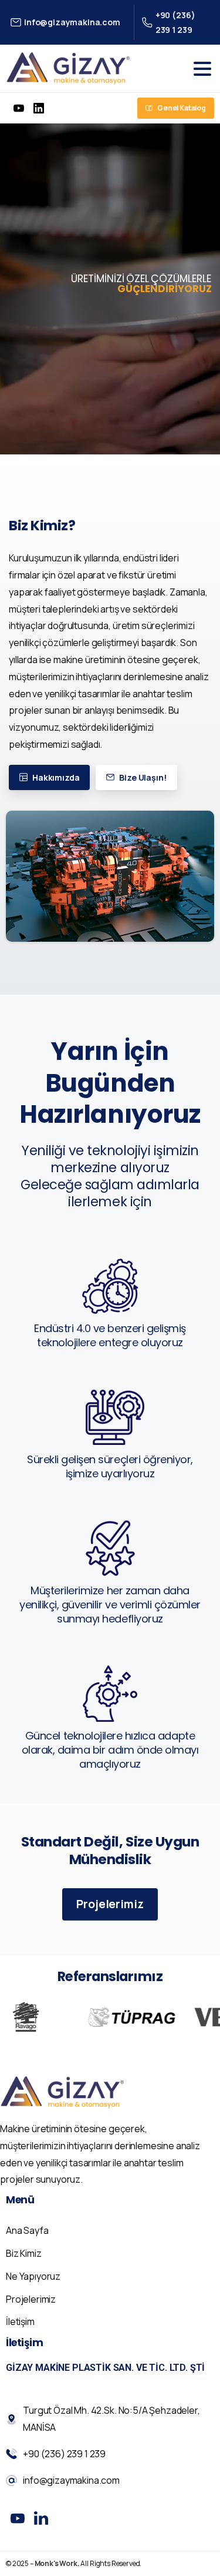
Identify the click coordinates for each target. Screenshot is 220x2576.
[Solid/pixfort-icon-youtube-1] (18, 2518)
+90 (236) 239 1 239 (175, 22)
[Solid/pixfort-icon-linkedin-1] (41, 2518)
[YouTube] (19, 108)
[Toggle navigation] (202, 69)
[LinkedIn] (39, 108)
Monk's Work (56, 2563)
